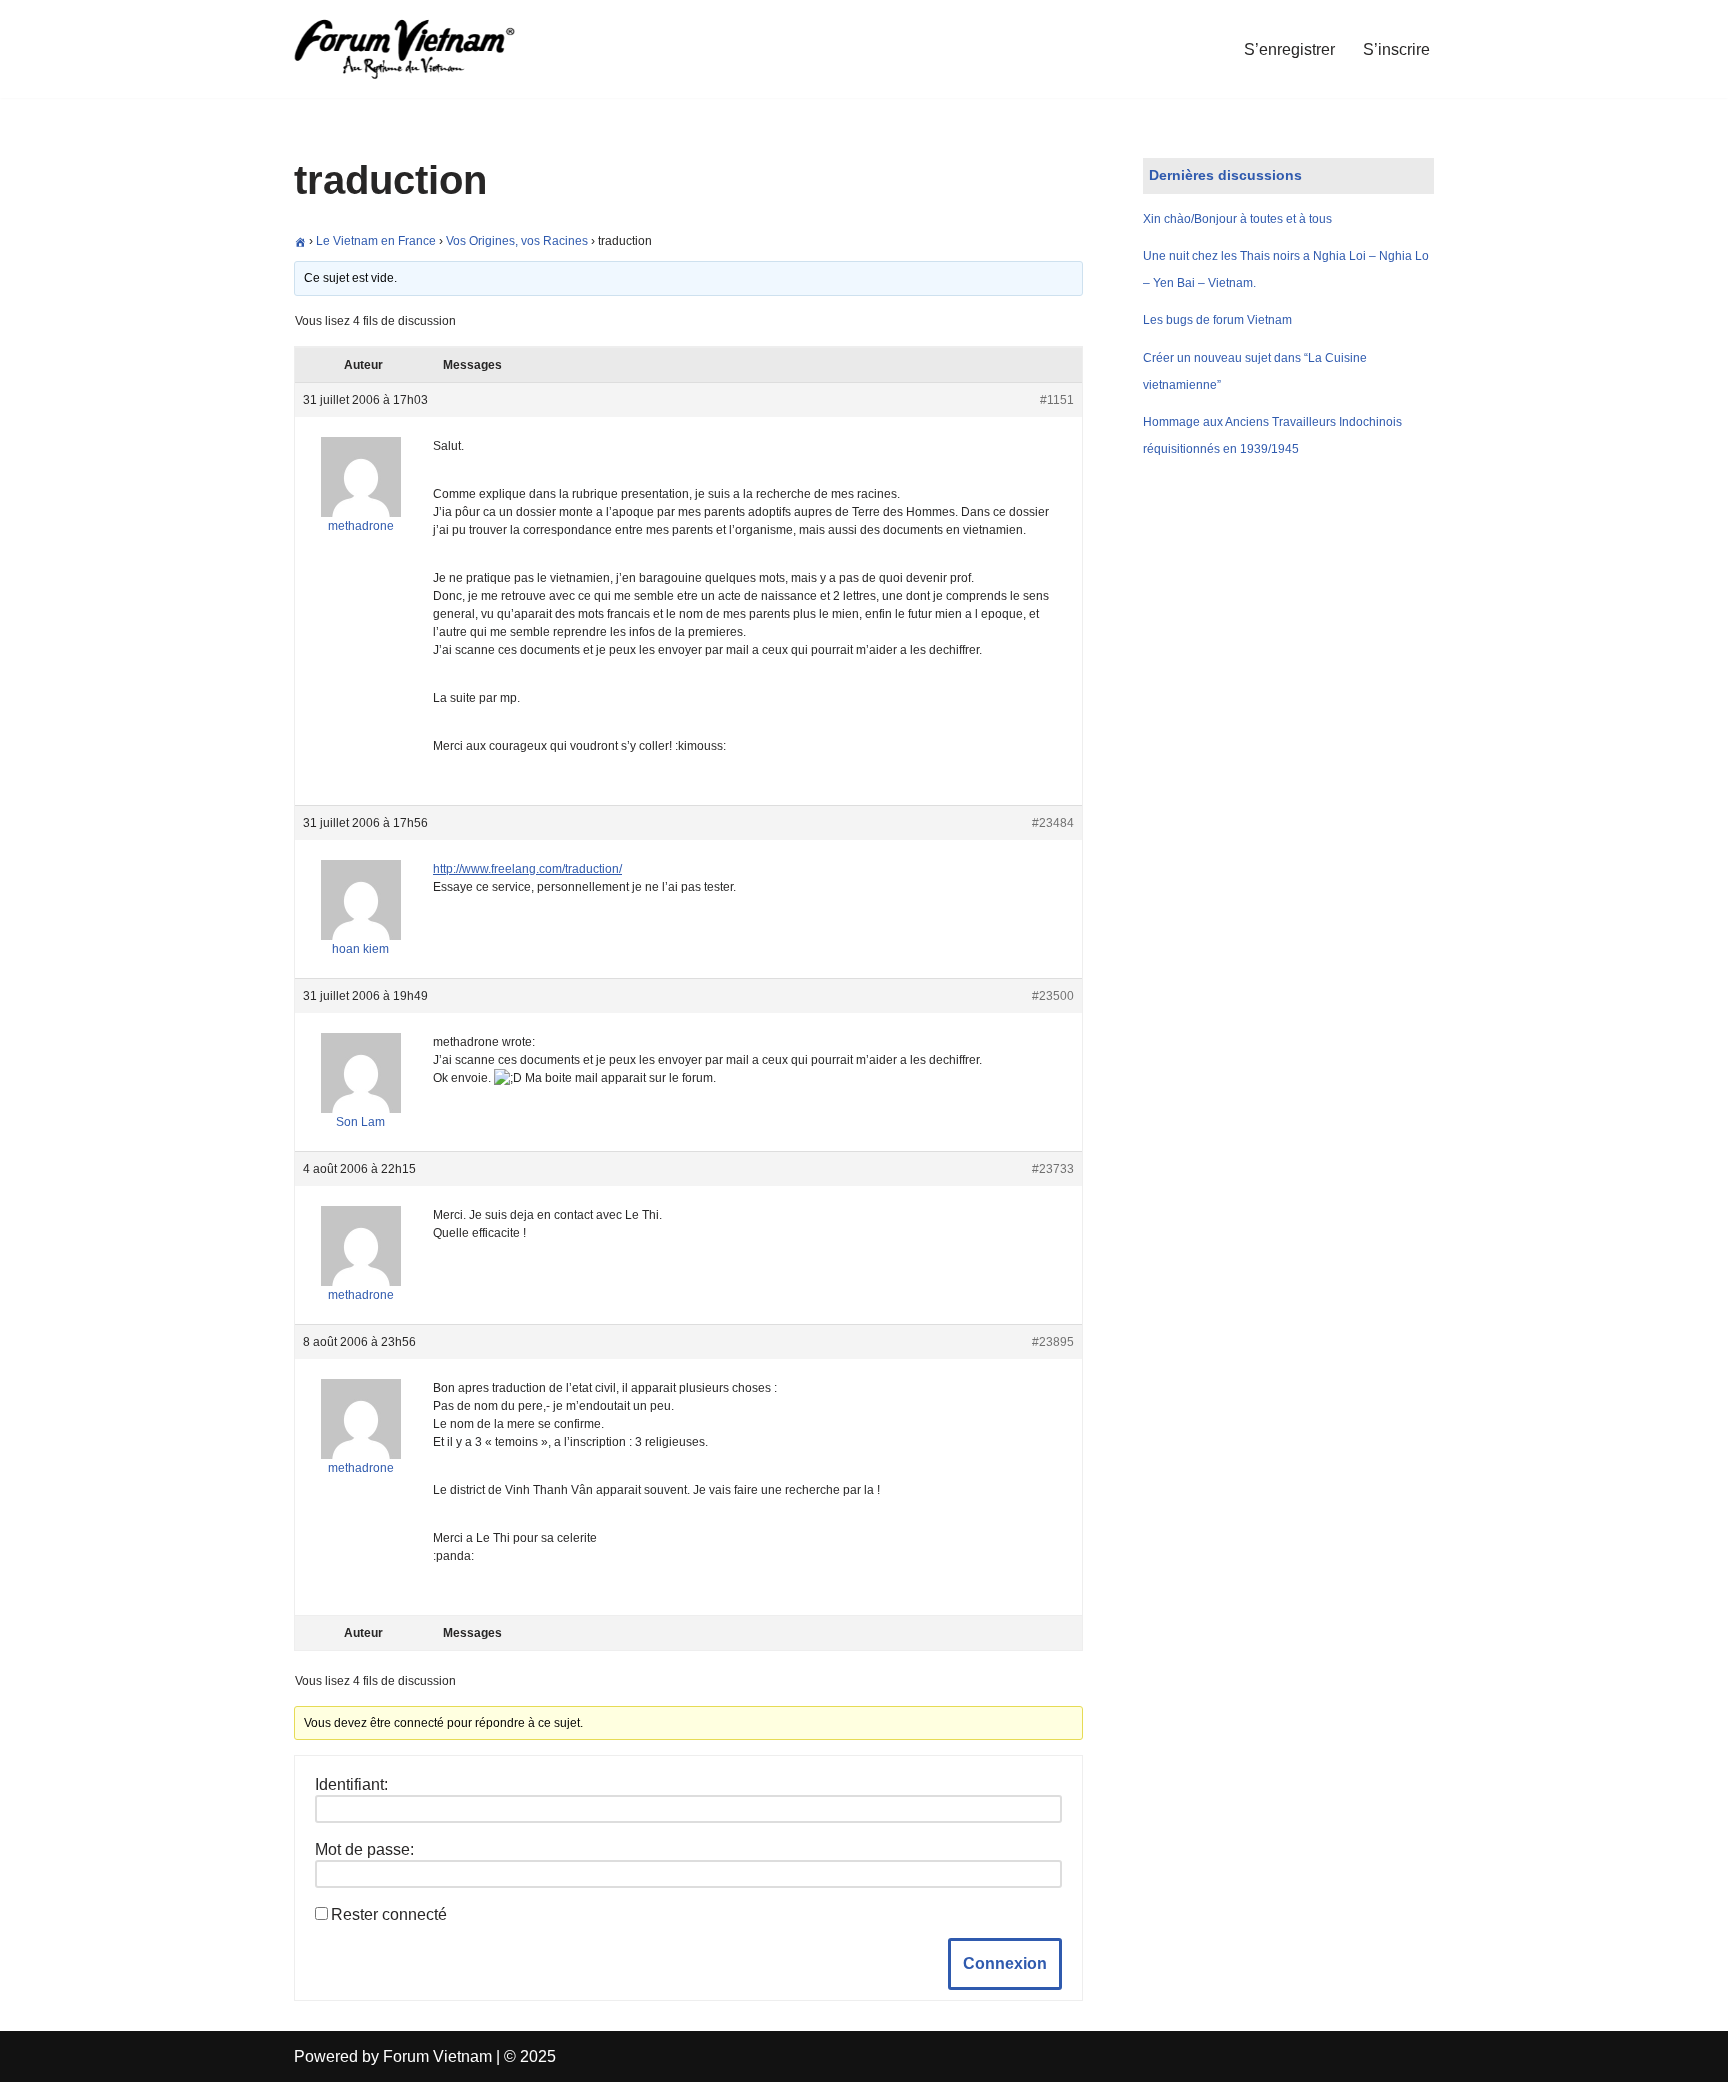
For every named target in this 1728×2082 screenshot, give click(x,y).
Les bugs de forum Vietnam (1217, 320)
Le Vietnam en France (376, 241)
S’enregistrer (1289, 49)
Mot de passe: (364, 1849)
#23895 (1053, 1342)
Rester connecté (389, 1914)
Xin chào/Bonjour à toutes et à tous (1237, 219)
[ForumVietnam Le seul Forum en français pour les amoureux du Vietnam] (419, 49)
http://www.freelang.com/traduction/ (527, 869)
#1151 (1057, 400)
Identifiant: (351, 1784)
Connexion (1005, 1963)
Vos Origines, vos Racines (517, 241)
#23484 (1053, 823)
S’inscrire (1396, 49)
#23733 (1053, 1169)
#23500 (1053, 996)
